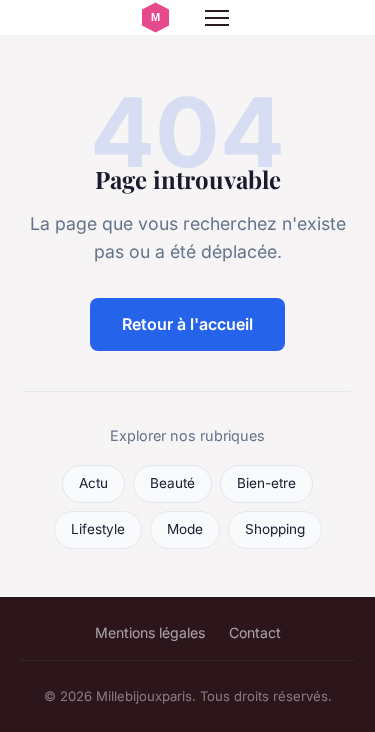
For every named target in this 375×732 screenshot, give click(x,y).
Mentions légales (150, 632)
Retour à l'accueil (187, 324)
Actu (93, 483)
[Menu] (217, 18)
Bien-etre (266, 483)
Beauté (172, 483)
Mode (185, 529)
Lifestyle (98, 529)
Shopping (275, 529)
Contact (255, 632)
